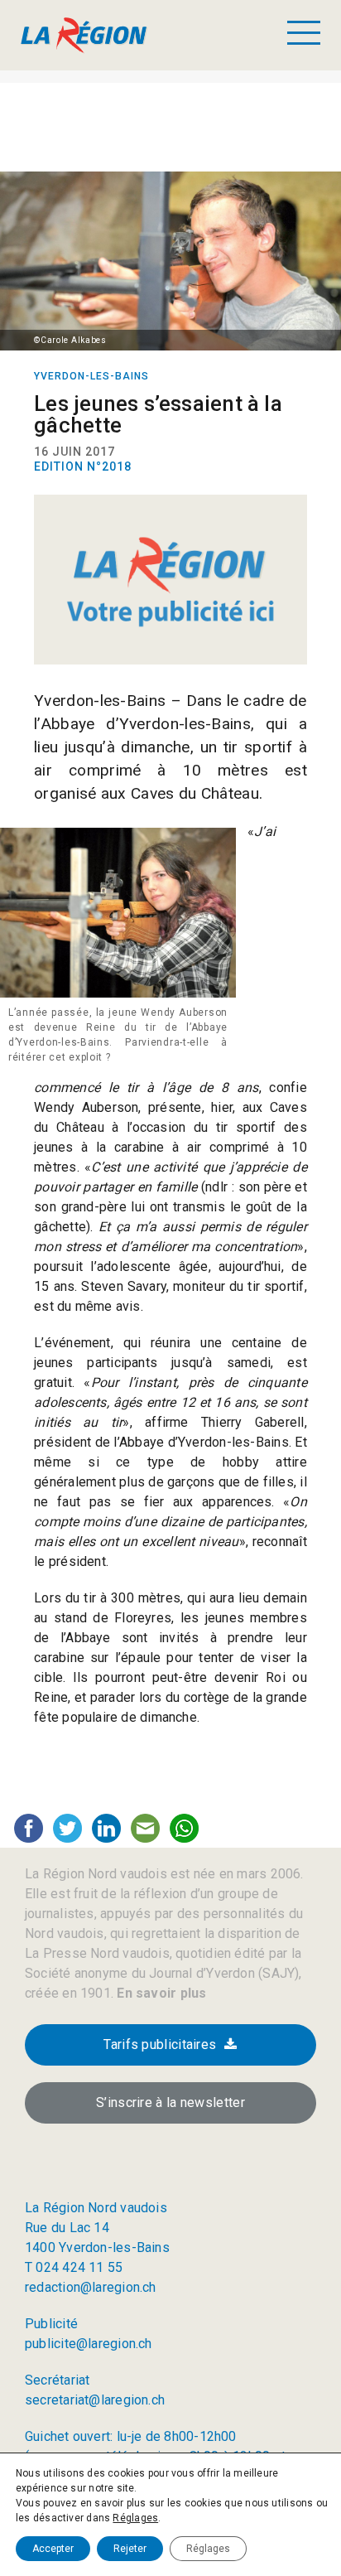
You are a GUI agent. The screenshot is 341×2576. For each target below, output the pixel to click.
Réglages (135, 2518)
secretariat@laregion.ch (95, 2400)
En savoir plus (160, 1993)
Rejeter (130, 2549)
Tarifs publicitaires (160, 2044)
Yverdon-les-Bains (91, 376)
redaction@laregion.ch (91, 2287)
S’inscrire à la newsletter (170, 2102)
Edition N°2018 (83, 466)
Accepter (53, 2549)
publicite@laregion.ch (89, 2344)
